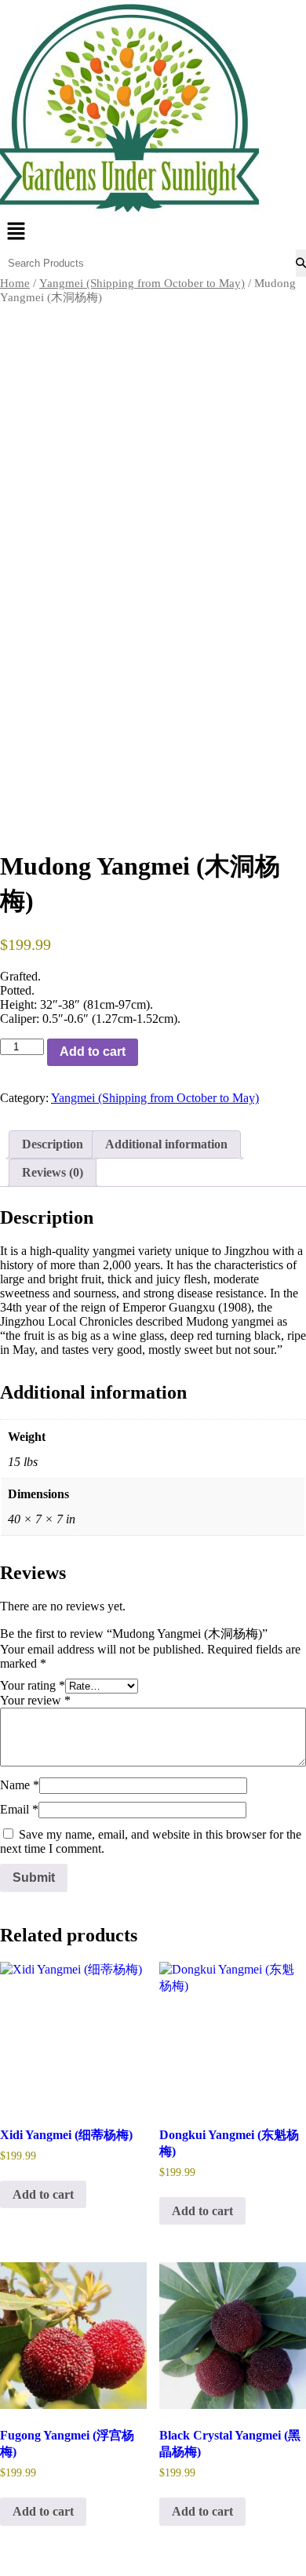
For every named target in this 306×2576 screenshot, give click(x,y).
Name (20, 1785)
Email (19, 1809)
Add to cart (93, 1052)
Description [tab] (53, 1144)
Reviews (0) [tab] (53, 1172)
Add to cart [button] (43, 2194)
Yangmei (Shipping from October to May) (142, 283)
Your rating (33, 1685)
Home (15, 283)
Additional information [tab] (166, 1144)
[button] (153, 232)
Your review (35, 1700)
